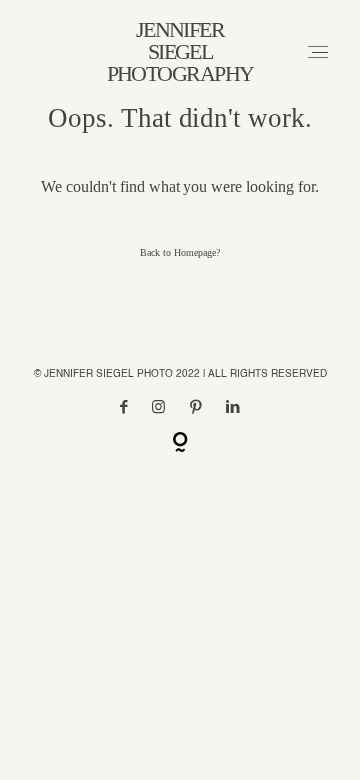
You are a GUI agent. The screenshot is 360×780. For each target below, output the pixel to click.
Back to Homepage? (180, 252)
